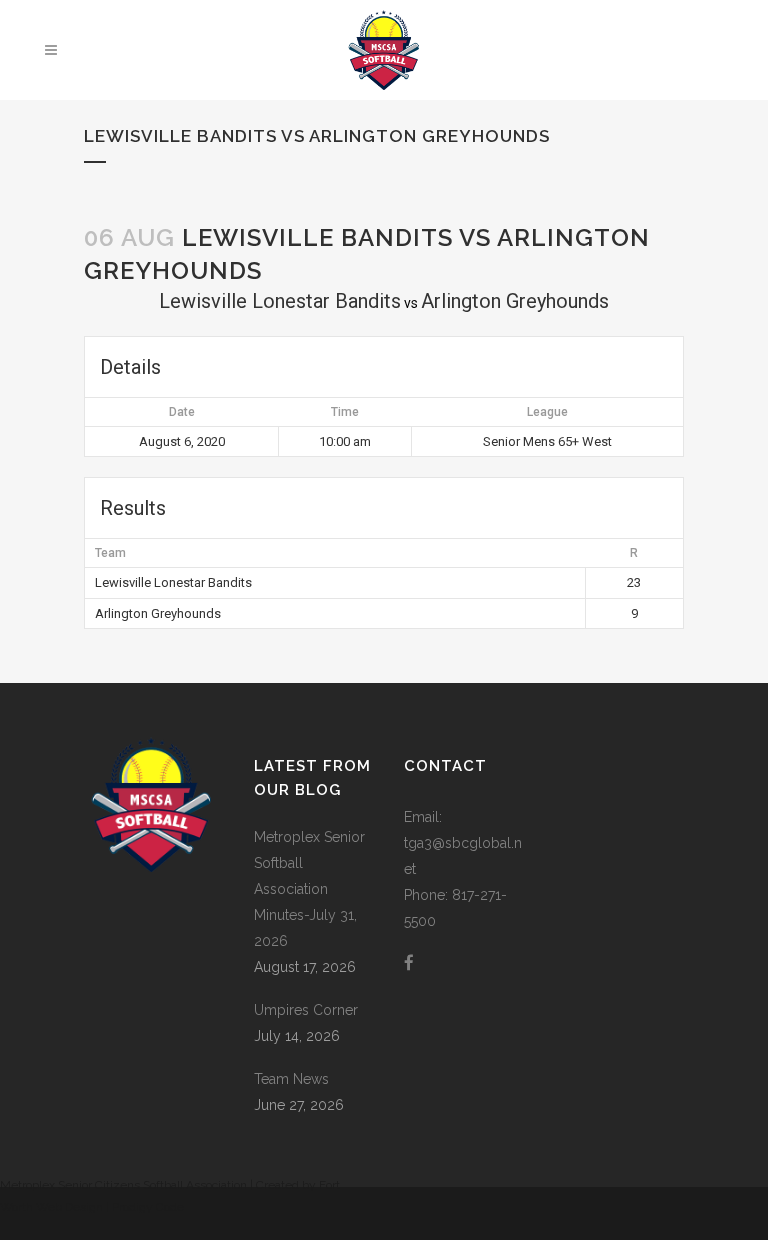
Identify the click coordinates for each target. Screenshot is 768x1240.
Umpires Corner (306, 1010)
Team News (291, 1079)
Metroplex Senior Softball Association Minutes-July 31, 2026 (309, 889)
